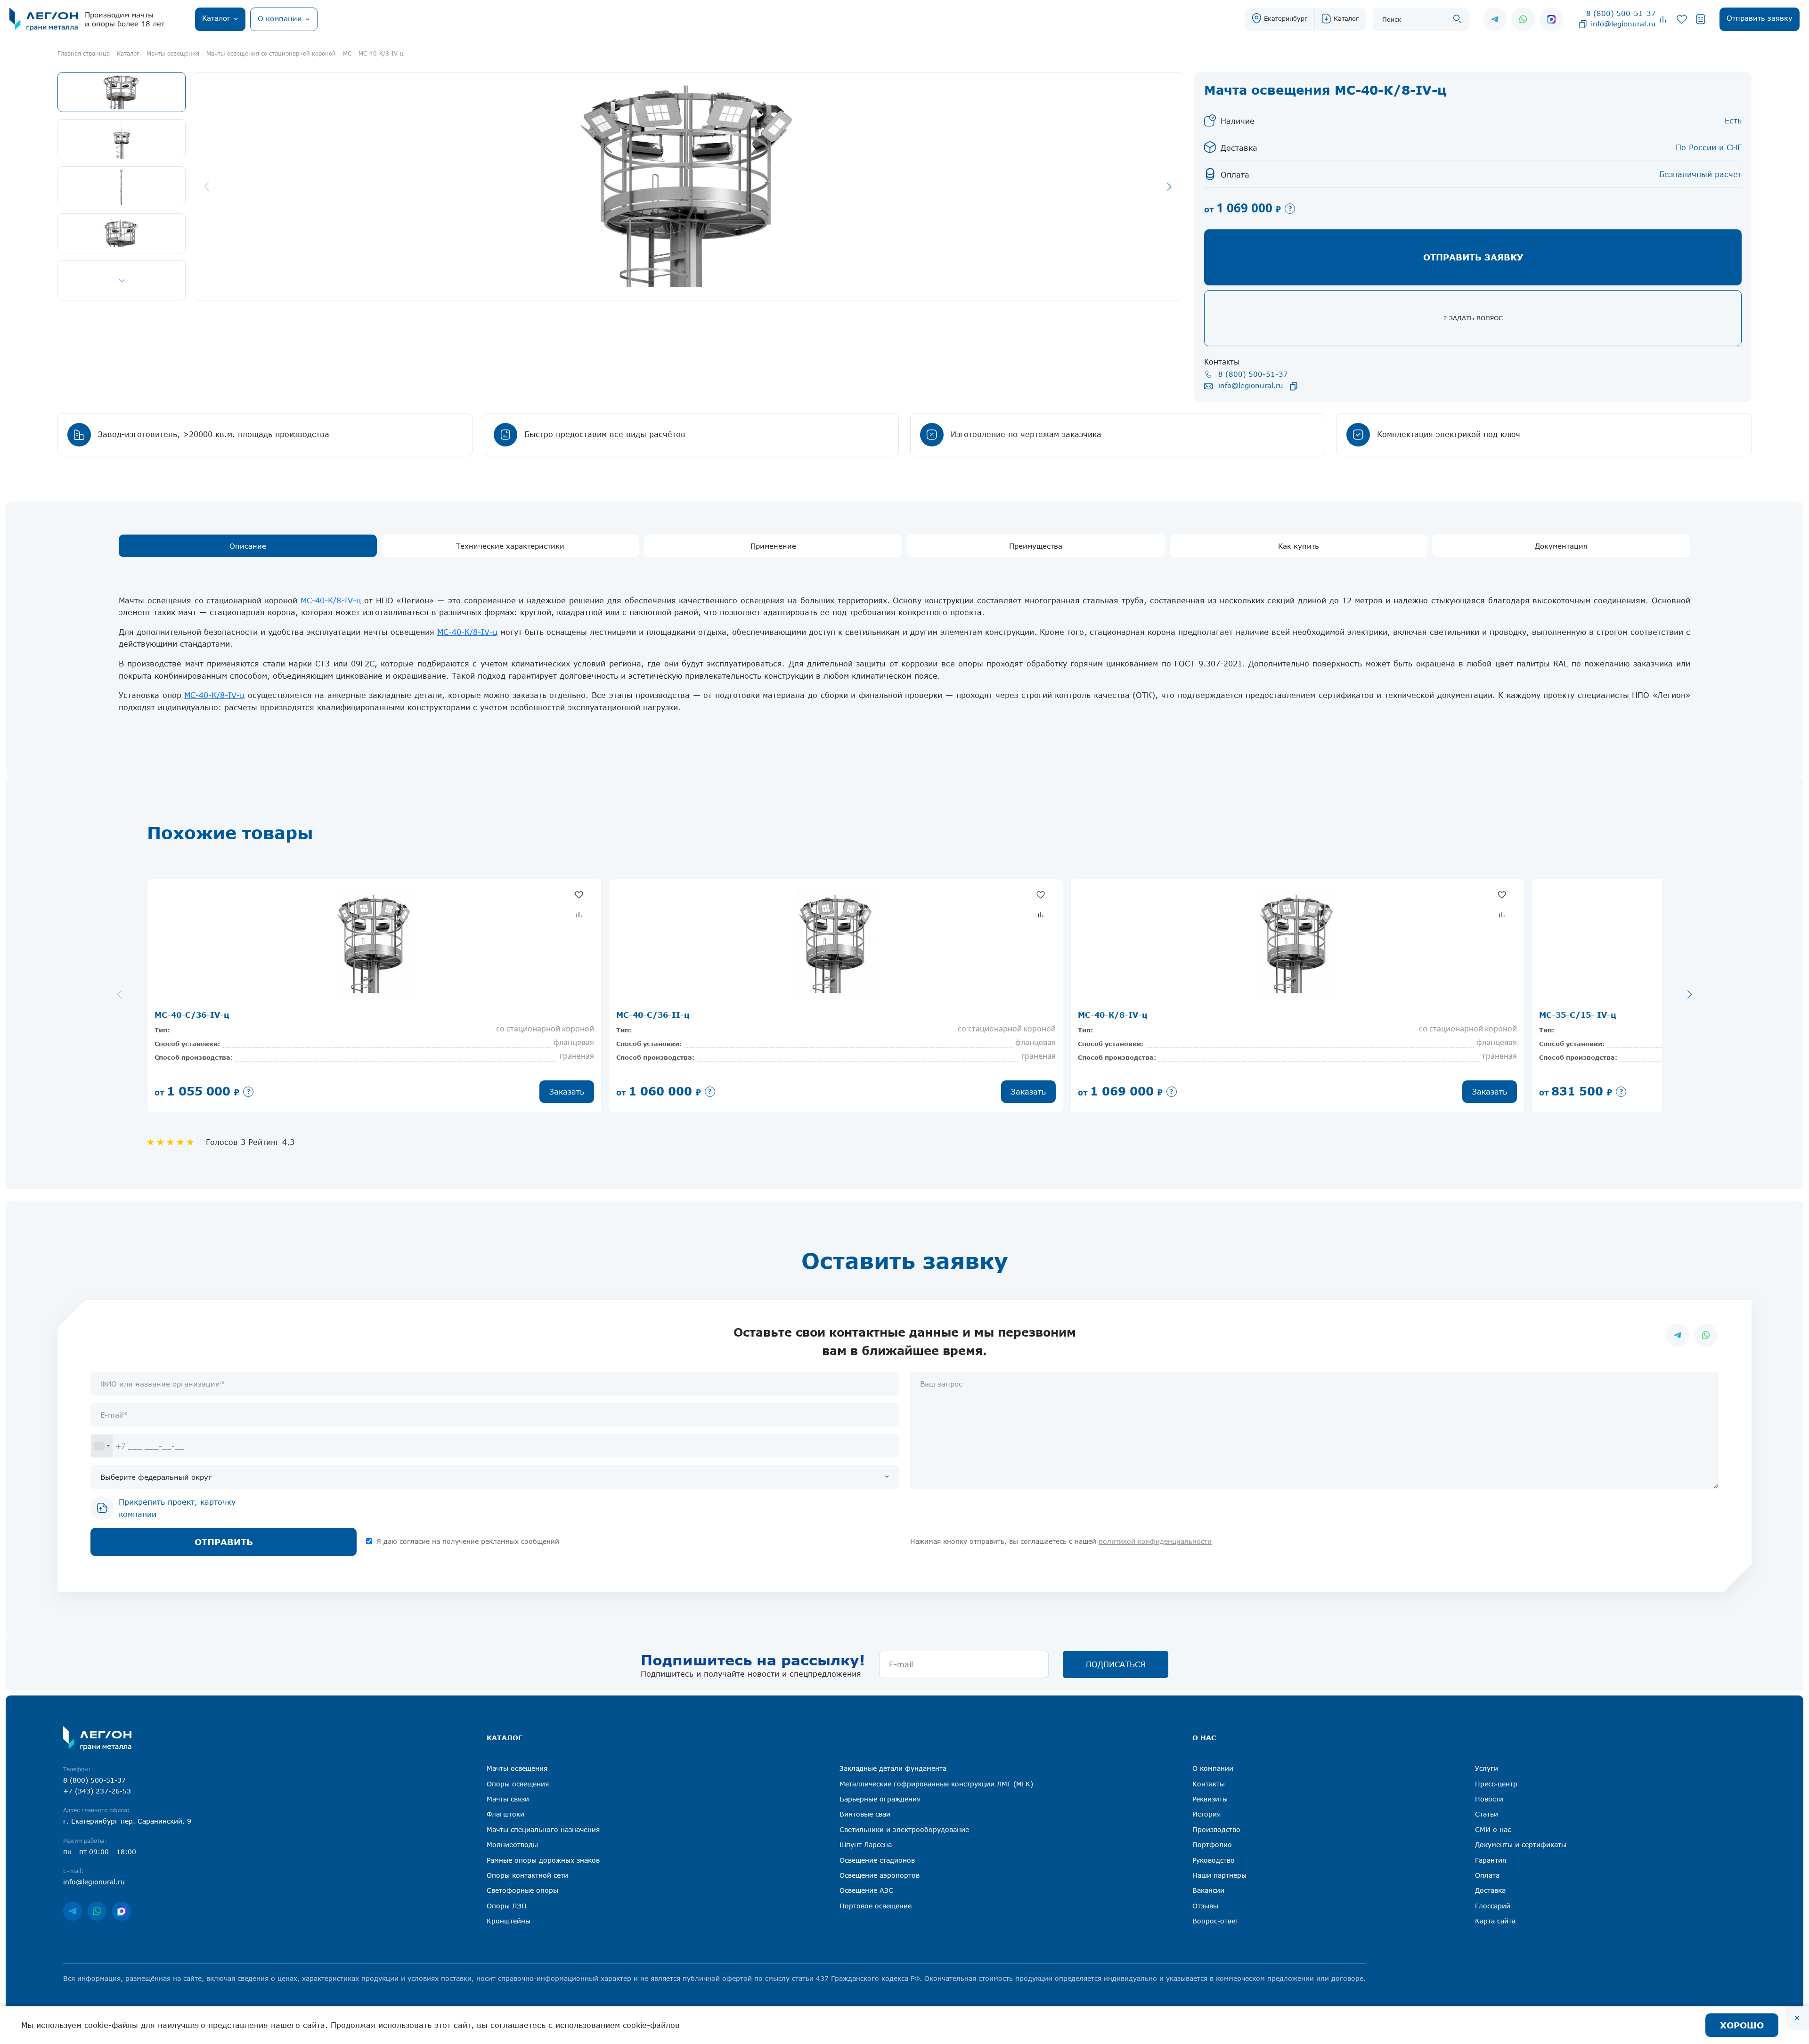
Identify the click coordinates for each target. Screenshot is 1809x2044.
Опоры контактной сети (527, 1875)
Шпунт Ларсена (866, 1845)
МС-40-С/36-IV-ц (192, 1015)
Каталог (1346, 18)
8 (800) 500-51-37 (1621, 13)
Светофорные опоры (522, 1890)
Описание (248, 546)
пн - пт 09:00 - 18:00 (100, 1852)
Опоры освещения (518, 1784)
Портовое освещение (876, 1906)
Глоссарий (1493, 1906)
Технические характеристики (510, 546)
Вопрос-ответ (1215, 1921)
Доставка (1490, 1890)
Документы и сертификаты (1521, 1845)
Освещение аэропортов (880, 1875)
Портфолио (1212, 1845)
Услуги (1487, 1768)
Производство (1216, 1829)
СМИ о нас (1493, 1829)
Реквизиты (1210, 1799)
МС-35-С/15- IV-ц (1578, 1015)
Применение (773, 546)
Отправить (224, 1542)
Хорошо (1742, 2025)
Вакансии (1208, 1890)
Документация (1561, 546)
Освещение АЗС (866, 1890)
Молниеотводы (512, 1845)
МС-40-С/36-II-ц (653, 1015)
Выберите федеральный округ (156, 1477)
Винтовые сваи (865, 1814)
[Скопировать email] (1583, 24)
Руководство (1214, 1860)
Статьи (1487, 1814)
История (1206, 1814)
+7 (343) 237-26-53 (97, 1791)
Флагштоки (505, 1814)
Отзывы (1205, 1906)
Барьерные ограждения (880, 1799)
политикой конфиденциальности (1155, 1541)
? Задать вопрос (1473, 318)
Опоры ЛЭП (507, 1906)
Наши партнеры (1219, 1875)
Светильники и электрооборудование (904, 1829)
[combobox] (102, 1446)
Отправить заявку (1473, 257)
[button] (122, 280)
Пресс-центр (1496, 1784)
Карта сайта (1495, 1921)
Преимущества (1036, 546)
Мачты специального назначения (543, 1829)
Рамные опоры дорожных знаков (543, 1860)
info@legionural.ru (1623, 24)
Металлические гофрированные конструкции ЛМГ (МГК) (936, 1784)
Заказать (567, 1092)
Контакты (1209, 1784)
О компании (1213, 1768)
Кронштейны (509, 1921)
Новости (1489, 1799)
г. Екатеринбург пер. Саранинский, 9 (127, 1821)
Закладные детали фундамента (893, 1768)
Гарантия (1491, 1860)
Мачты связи (508, 1799)
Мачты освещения (517, 1768)
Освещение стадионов (877, 1860)
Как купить (1299, 546)
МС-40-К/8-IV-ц (331, 600)
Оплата (1487, 1875)
